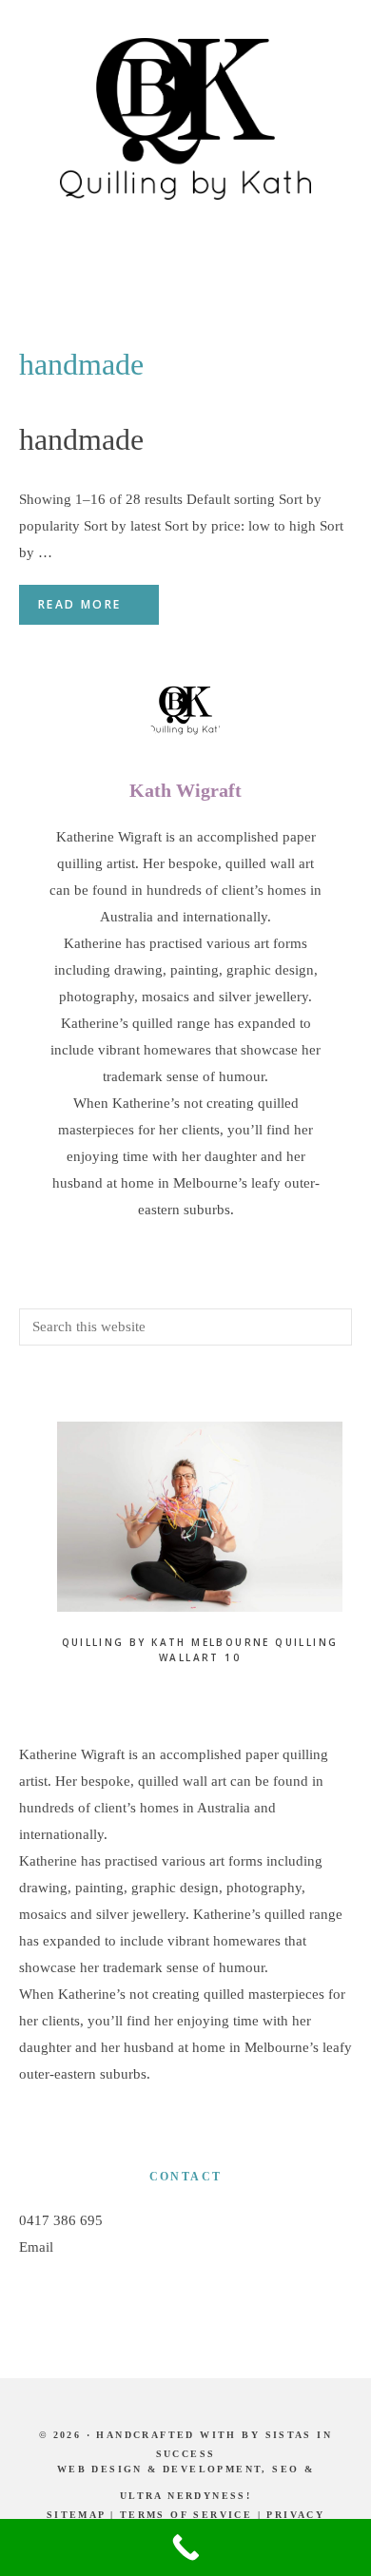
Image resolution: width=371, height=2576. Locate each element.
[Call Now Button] (185, 2547)
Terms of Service (186, 2515)
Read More (80, 604)
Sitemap (76, 2515)
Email (36, 2247)
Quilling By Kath (185, 119)
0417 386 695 (61, 2220)
